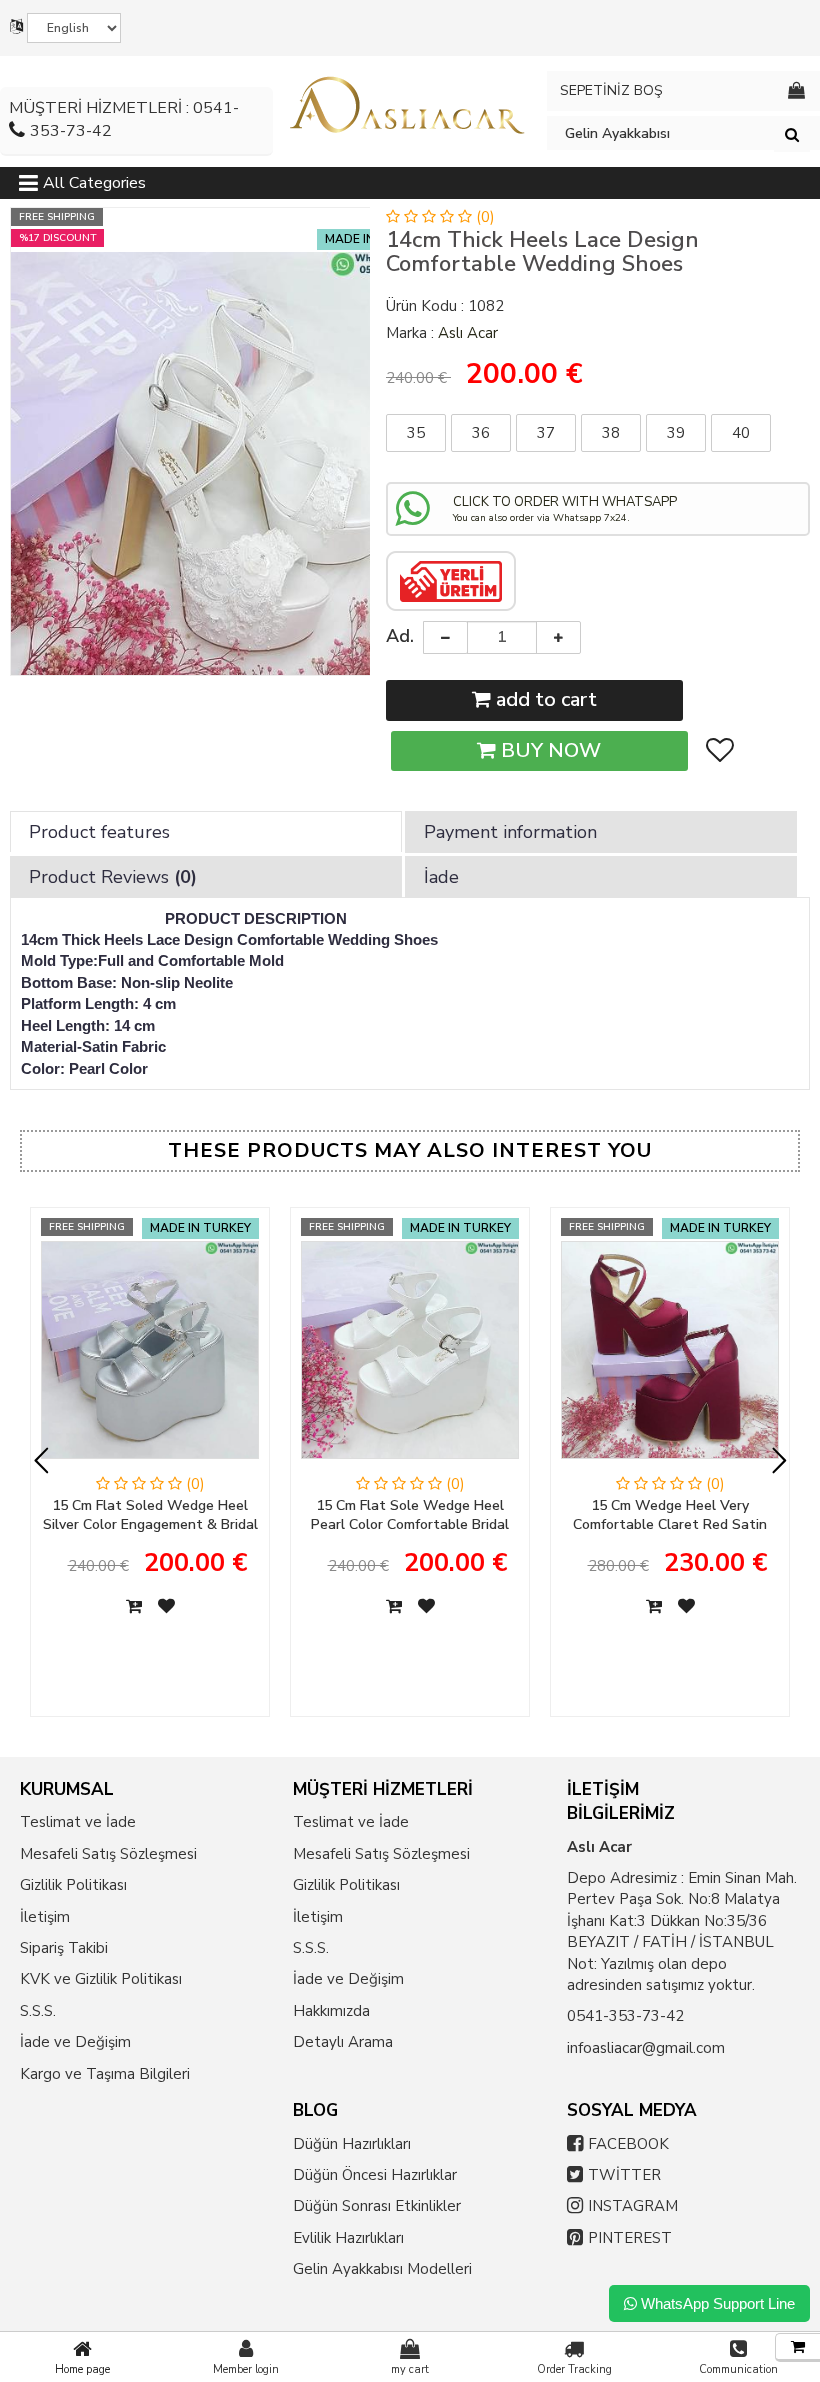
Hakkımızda (331, 2011)
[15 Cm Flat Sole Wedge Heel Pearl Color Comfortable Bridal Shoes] (410, 1357)
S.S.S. (38, 2011)
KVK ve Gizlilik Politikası (101, 1979)
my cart (410, 2369)
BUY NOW (548, 750)
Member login (246, 2369)
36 (481, 433)
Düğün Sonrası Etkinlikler (377, 2206)
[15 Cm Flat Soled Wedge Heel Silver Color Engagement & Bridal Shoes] (150, 1357)
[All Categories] (28, 186)
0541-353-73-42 (625, 2016)
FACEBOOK (628, 2144)
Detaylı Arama (343, 2042)
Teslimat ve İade (78, 1822)
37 (546, 433)
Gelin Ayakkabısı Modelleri (382, 2269)
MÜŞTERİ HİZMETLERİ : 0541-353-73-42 (124, 119)
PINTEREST (630, 2238)
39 (676, 433)
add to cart (544, 699)
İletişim (45, 1917)
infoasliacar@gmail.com (646, 2048)
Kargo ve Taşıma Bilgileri (105, 2074)
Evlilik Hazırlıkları (348, 2238)
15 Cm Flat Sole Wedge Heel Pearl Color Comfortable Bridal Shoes (410, 1516)
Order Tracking (574, 2369)
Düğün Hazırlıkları (352, 2144)
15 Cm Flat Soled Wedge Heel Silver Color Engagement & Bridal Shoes (150, 1516)
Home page (82, 2369)
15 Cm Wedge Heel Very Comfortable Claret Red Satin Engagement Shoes (670, 1516)
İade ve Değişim (75, 2042)
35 (416, 433)
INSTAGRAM (633, 2206)
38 (611, 433)
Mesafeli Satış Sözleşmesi (108, 1854)
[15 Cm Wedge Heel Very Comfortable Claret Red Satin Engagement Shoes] (670, 1357)
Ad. (400, 636)
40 (741, 433)
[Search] (792, 134)
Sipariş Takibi (64, 1948)
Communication (738, 2369)
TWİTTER (624, 2175)
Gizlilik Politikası (73, 1885)
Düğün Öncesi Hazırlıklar (375, 2175)
